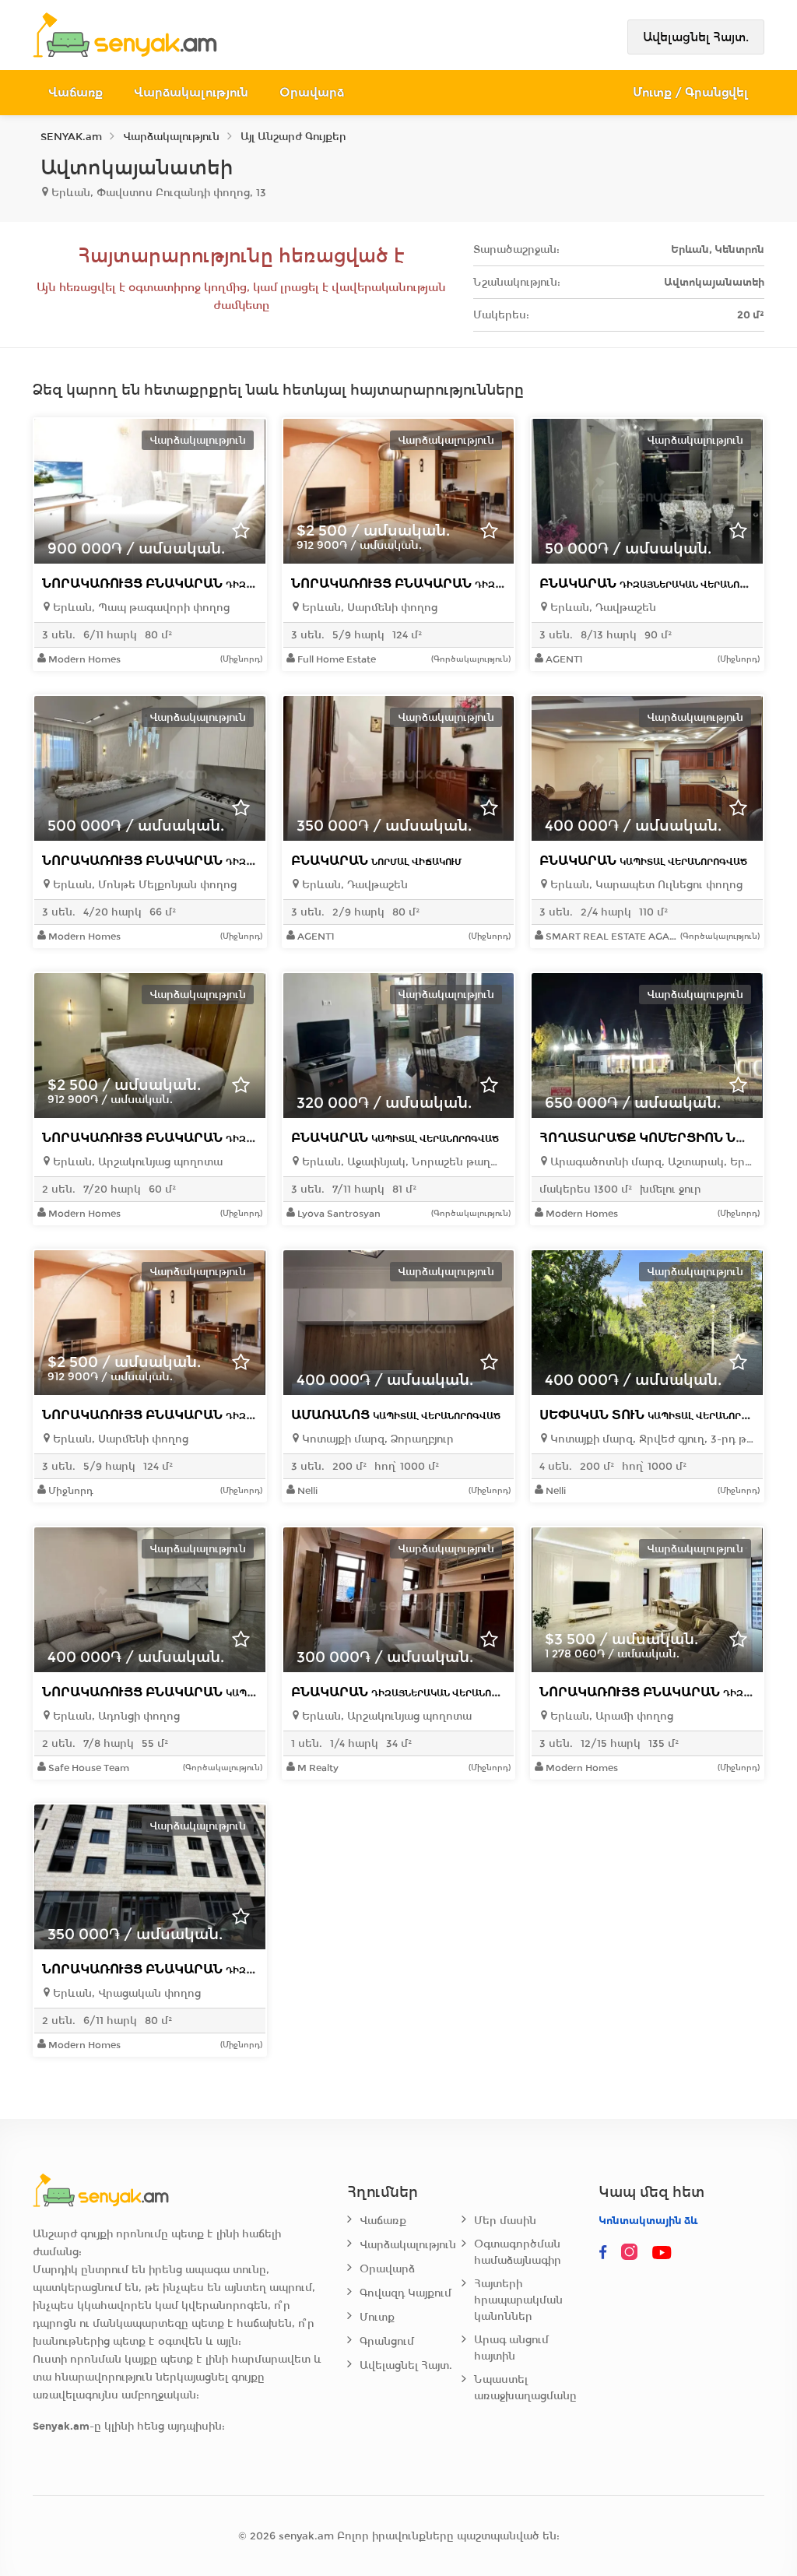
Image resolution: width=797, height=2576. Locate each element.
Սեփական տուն (657, 1415)
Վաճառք (75, 92)
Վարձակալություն (191, 92)
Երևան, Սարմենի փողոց (368, 608)
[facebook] (603, 2253)
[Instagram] (633, 2253)
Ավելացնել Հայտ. (696, 37)
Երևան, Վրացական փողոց (125, 1993)
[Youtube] (662, 2253)
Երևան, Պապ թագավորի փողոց (140, 608)
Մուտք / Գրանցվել (691, 92)
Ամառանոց (396, 1415)
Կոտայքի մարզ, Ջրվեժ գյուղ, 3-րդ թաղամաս (651, 1439)
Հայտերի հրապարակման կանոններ (518, 2300)
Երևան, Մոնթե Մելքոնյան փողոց (143, 885)
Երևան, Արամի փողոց (610, 1716)
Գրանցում (387, 2341)
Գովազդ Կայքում (406, 2293)
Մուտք (377, 2317)
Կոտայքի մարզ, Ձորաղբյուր (376, 1439)
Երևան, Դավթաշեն (602, 608)
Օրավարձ (312, 92)
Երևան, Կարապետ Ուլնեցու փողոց (645, 885)
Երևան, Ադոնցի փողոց (115, 1716)
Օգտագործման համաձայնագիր (518, 2252)
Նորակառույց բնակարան (214, 583)
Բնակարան (660, 583)
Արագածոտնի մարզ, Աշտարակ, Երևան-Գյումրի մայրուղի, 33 (651, 1162)
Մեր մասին (505, 2221)
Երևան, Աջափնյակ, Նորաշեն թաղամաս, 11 (402, 1162)
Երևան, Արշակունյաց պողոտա (136, 1162)
